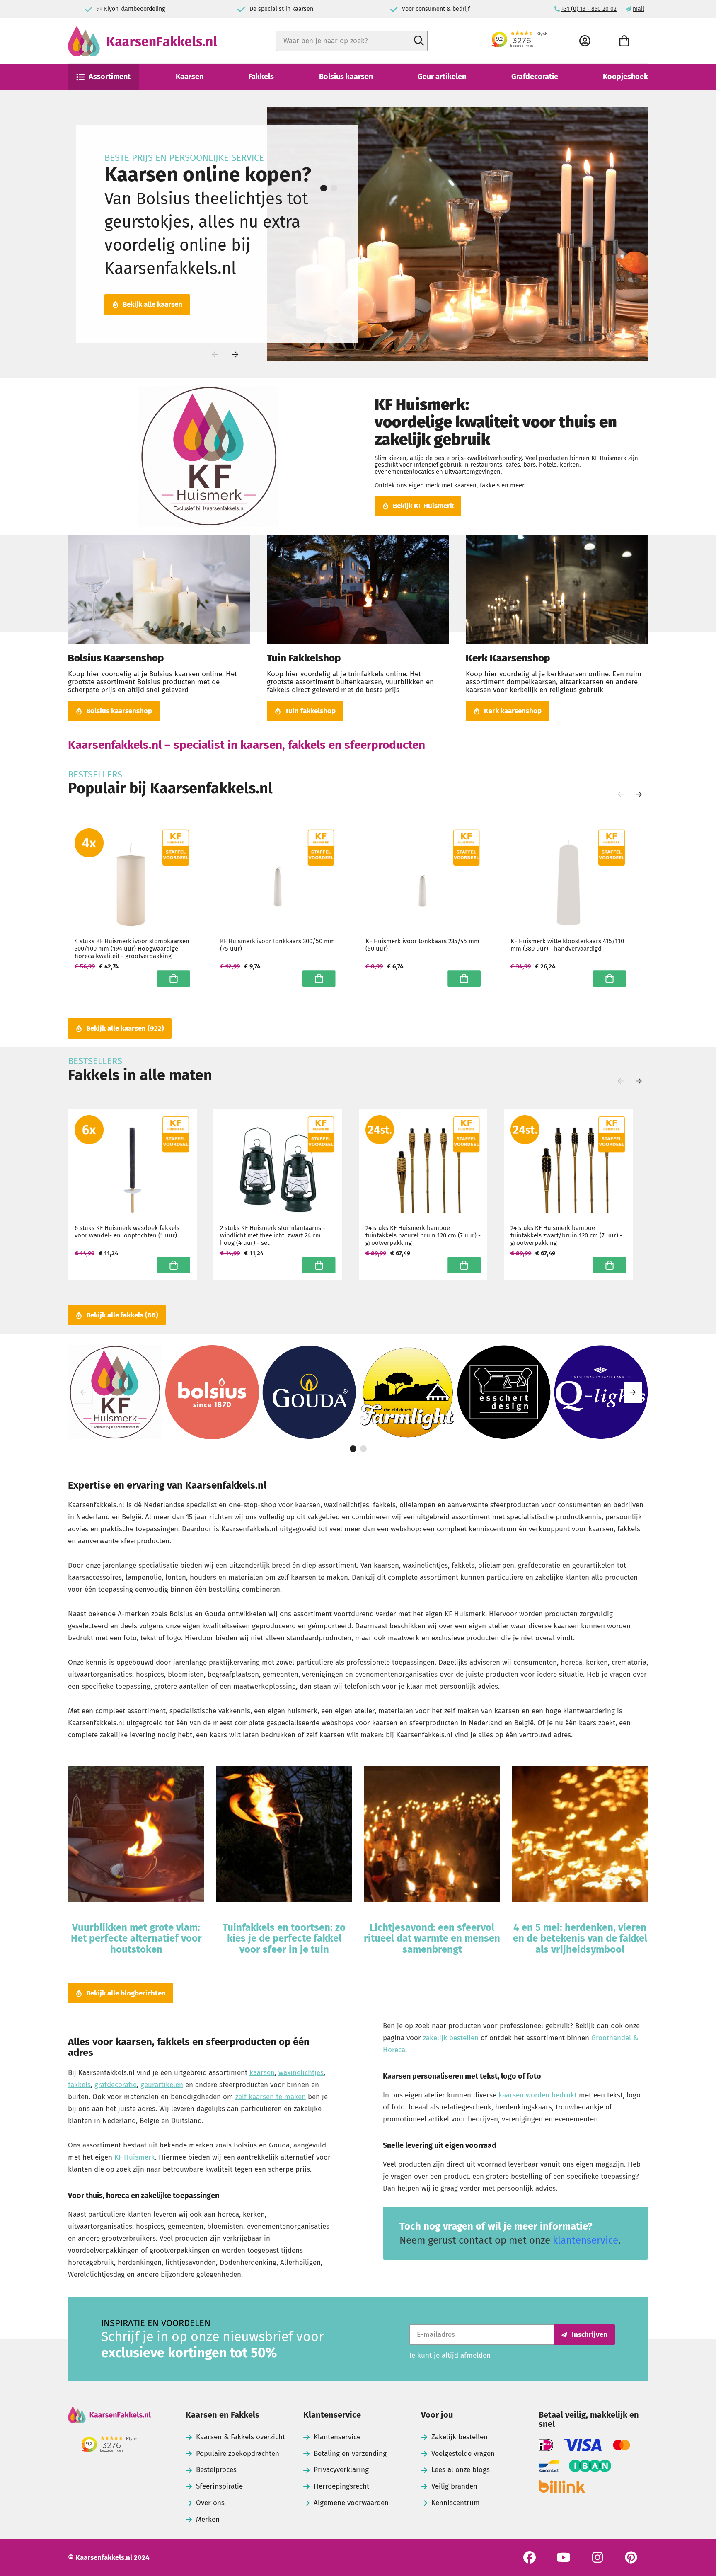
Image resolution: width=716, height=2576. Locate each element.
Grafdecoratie (535, 77)
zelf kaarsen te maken (271, 2097)
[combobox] (352, 41)
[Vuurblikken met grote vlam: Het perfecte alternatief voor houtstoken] (136, 1835)
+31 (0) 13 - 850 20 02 (589, 9)
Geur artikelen (442, 77)
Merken (208, 2519)
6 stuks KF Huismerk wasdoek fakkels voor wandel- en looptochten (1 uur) (127, 1232)
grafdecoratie (116, 2085)
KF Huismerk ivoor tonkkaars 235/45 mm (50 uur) (422, 945)
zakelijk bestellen (451, 2038)
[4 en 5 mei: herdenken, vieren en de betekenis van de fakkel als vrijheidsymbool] (580, 1835)
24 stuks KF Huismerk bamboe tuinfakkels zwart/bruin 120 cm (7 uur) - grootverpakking (566, 1235)
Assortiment (110, 77)
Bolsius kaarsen (346, 77)
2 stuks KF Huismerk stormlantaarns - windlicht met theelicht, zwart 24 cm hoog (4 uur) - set (273, 1235)
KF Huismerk (135, 2157)
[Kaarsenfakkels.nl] (109, 2416)
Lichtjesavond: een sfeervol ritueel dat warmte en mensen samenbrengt (432, 1938)
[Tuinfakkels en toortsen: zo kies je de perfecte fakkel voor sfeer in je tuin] (284, 1835)
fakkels (79, 2085)
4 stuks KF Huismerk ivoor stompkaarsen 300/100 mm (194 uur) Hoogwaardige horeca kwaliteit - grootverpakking (132, 949)
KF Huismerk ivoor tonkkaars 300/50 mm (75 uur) (277, 945)
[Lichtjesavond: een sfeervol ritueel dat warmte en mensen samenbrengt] (432, 1835)
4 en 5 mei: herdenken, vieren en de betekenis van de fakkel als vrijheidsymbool (580, 1938)
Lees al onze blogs (461, 2470)
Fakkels (261, 77)
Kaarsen (190, 77)
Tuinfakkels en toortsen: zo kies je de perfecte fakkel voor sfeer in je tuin (284, 1938)
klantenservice (585, 2240)
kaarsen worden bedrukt (538, 2095)
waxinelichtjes (301, 2073)
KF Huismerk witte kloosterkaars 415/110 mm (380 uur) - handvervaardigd (567, 945)
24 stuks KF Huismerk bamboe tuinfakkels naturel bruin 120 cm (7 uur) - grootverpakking (423, 1235)
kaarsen (262, 2073)
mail (639, 9)
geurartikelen (162, 2085)
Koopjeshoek (625, 77)
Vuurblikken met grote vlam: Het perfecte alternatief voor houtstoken (136, 1938)
